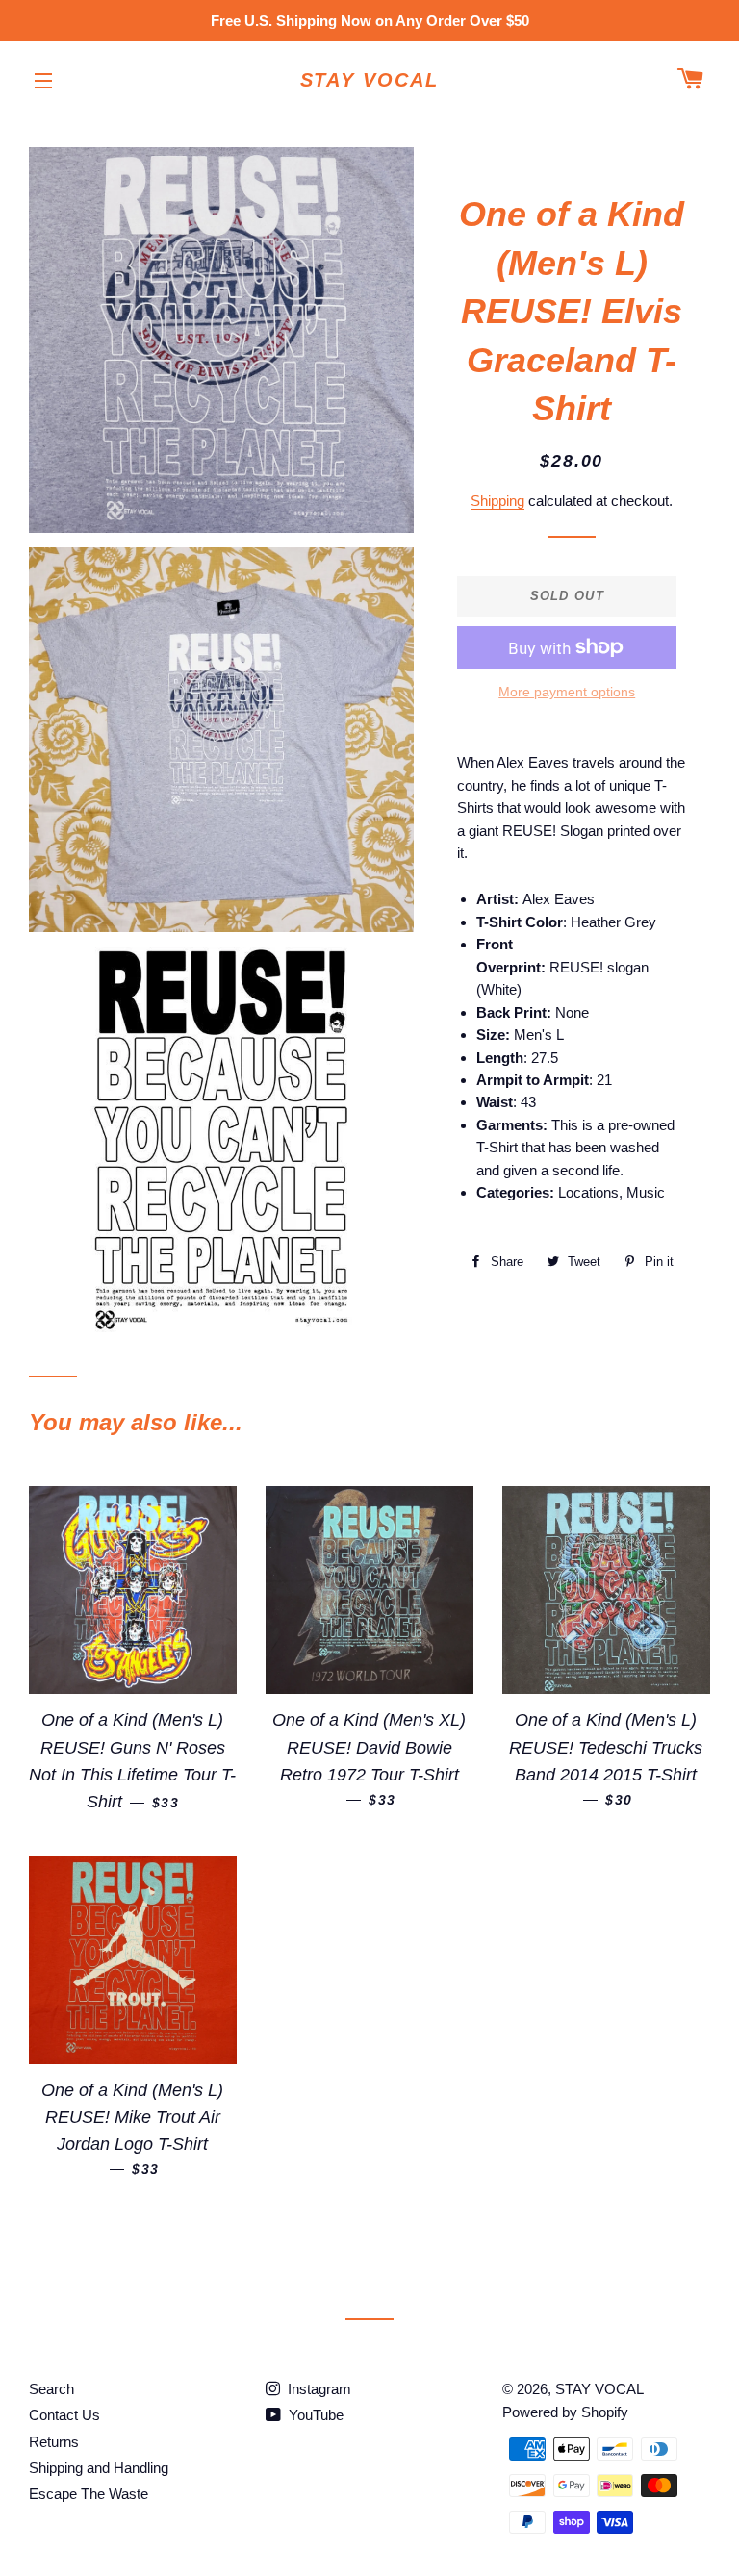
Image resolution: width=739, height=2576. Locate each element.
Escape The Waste (89, 2494)
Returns (54, 2442)
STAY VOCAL (370, 80)
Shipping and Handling (99, 2468)
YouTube (314, 2415)
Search (51, 2389)
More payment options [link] (567, 692)
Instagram (318, 2389)
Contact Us (64, 2415)
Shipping (497, 501)
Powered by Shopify (565, 2412)
